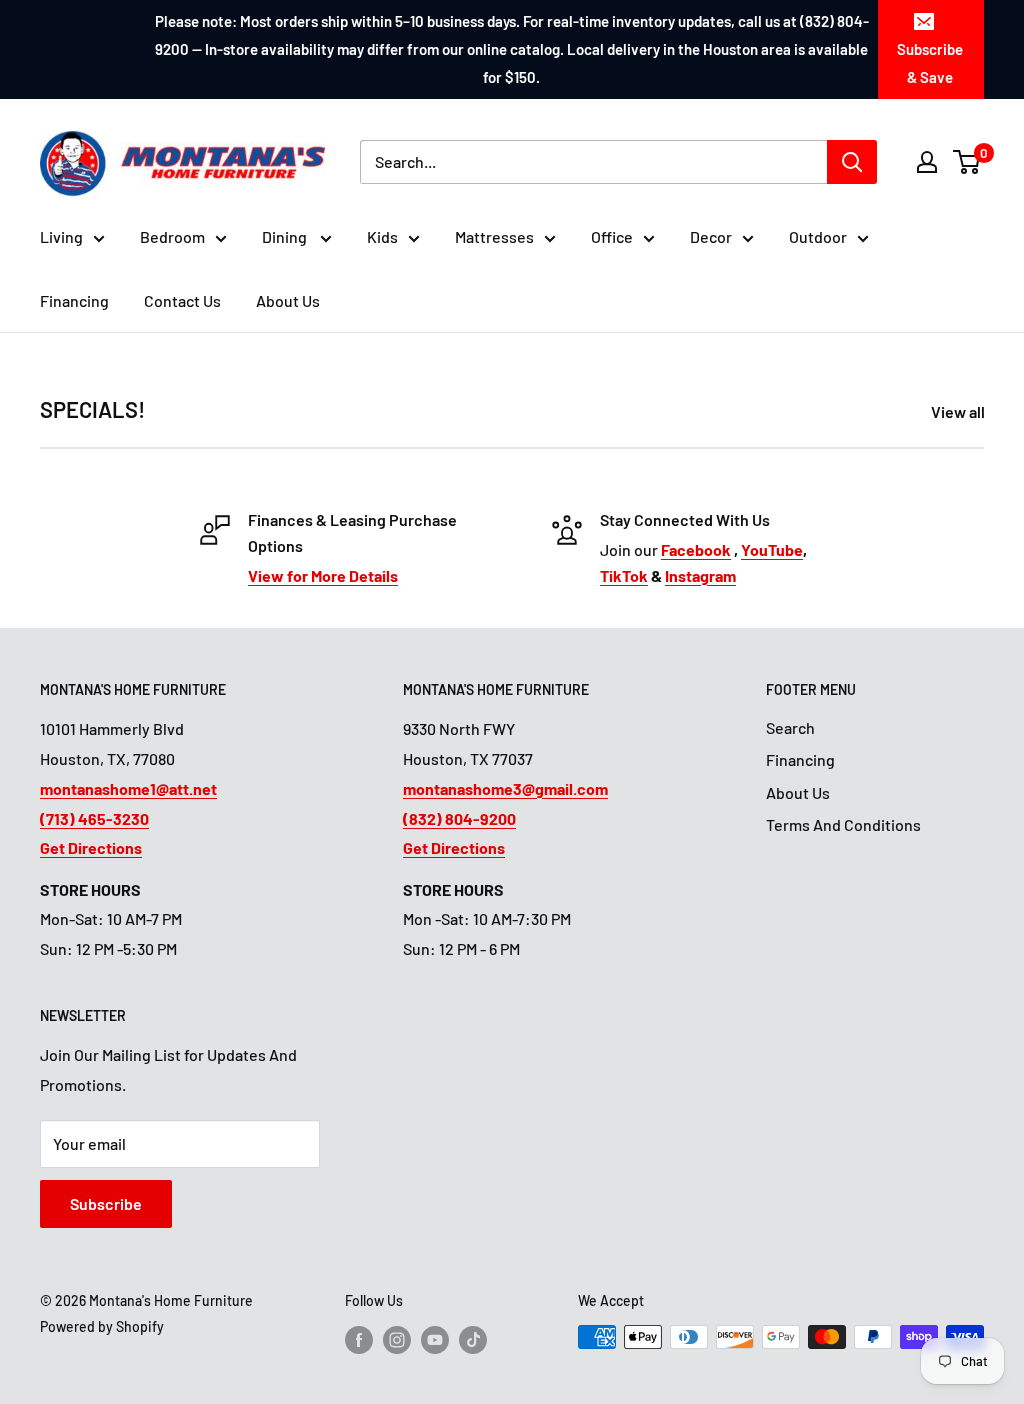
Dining (286, 236)
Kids (382, 236)
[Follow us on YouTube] (435, 1339)
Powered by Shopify (102, 1326)
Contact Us (182, 300)
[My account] (927, 162)
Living (61, 236)
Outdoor (818, 236)
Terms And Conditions (843, 824)
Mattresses (494, 236)
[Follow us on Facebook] (359, 1339)
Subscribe (106, 1203)
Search (790, 727)
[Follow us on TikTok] (473, 1339)
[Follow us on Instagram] (397, 1339)
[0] (967, 162)
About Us (288, 300)
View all (959, 411)
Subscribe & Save (930, 63)
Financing (74, 300)
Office (612, 236)
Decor (711, 236)
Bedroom (172, 236)
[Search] (852, 162)
